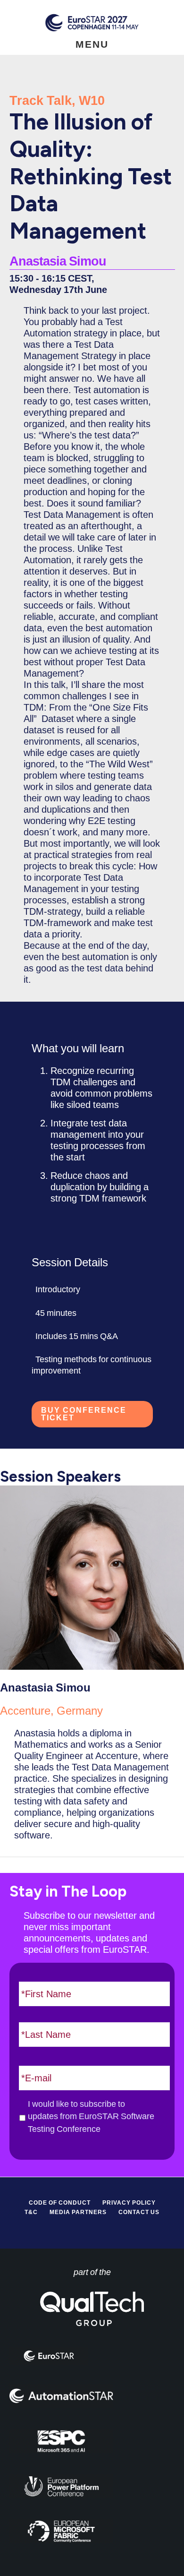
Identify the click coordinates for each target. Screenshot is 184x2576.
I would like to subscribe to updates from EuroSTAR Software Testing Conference (91, 2117)
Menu (92, 44)
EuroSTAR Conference (92, 22)
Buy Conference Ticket (84, 1414)
